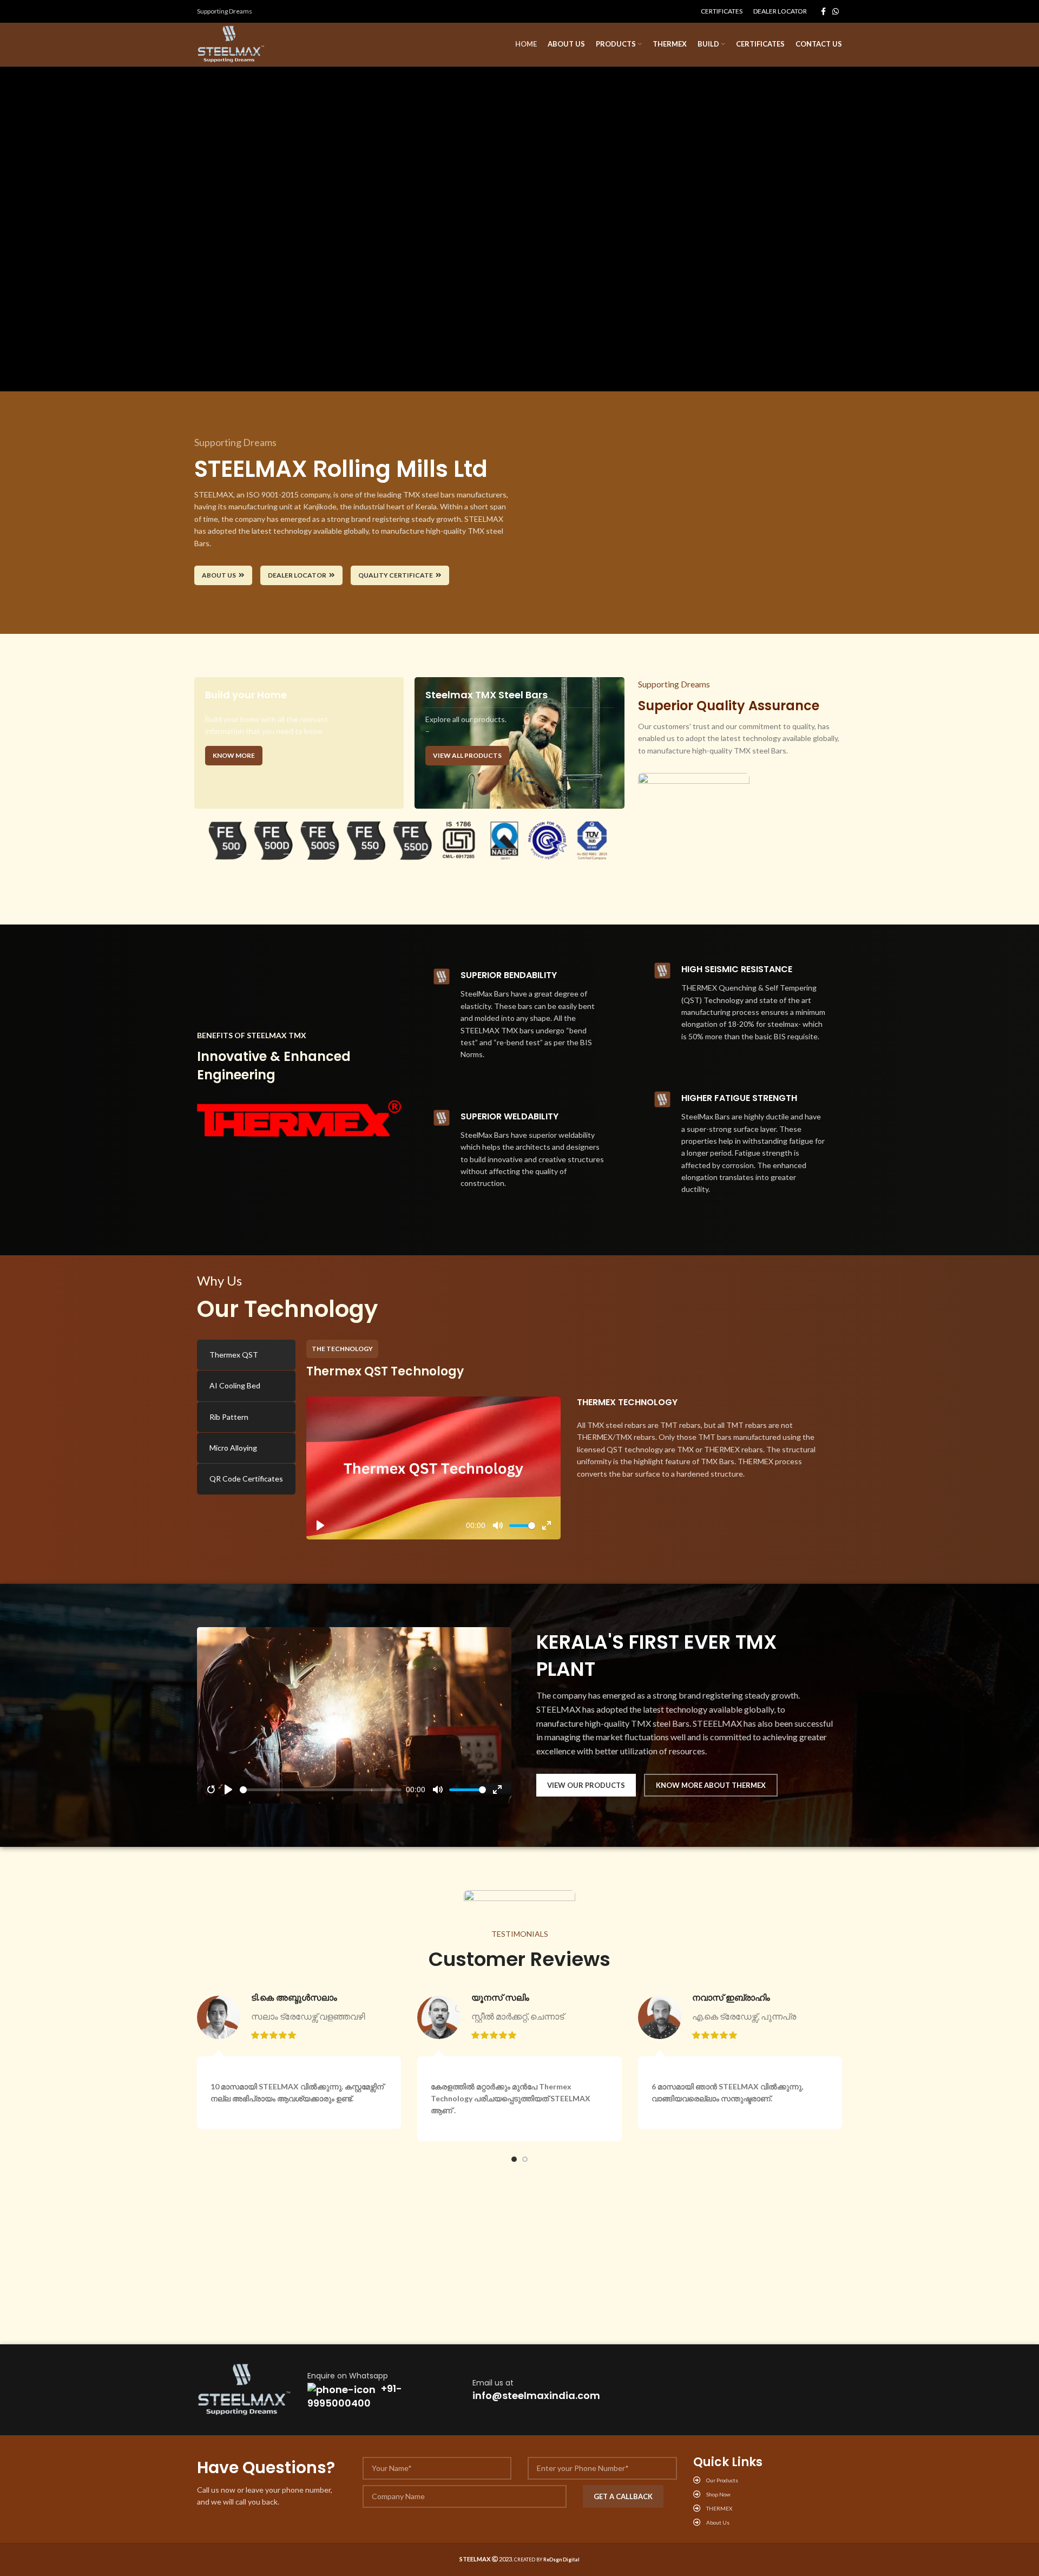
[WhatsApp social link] (836, 11)
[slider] (522, 1526)
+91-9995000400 (355, 2396)
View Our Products (586, 1785)
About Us (219, 575)
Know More (234, 755)
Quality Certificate (396, 575)
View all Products (467, 755)
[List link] (768, 2480)
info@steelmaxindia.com (536, 2395)
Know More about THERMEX (711, 1785)
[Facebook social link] (823, 11)
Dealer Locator (297, 575)
